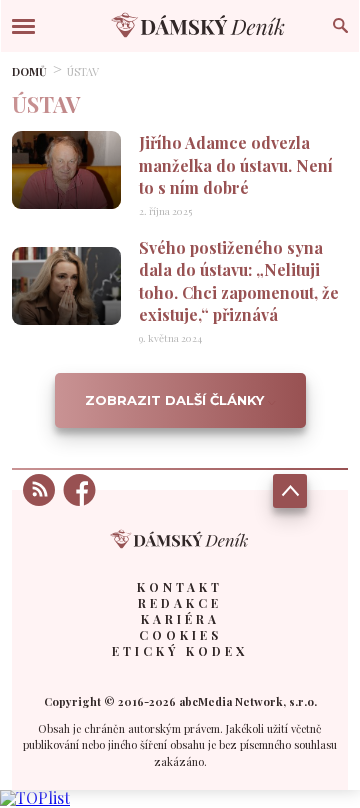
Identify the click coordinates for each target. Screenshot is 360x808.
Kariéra (180, 619)
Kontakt (180, 587)
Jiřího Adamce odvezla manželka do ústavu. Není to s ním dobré (236, 165)
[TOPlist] (35, 797)
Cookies (180, 635)
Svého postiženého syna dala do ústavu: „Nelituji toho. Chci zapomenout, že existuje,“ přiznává (239, 281)
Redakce (180, 603)
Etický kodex (180, 651)
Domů (29, 71)
